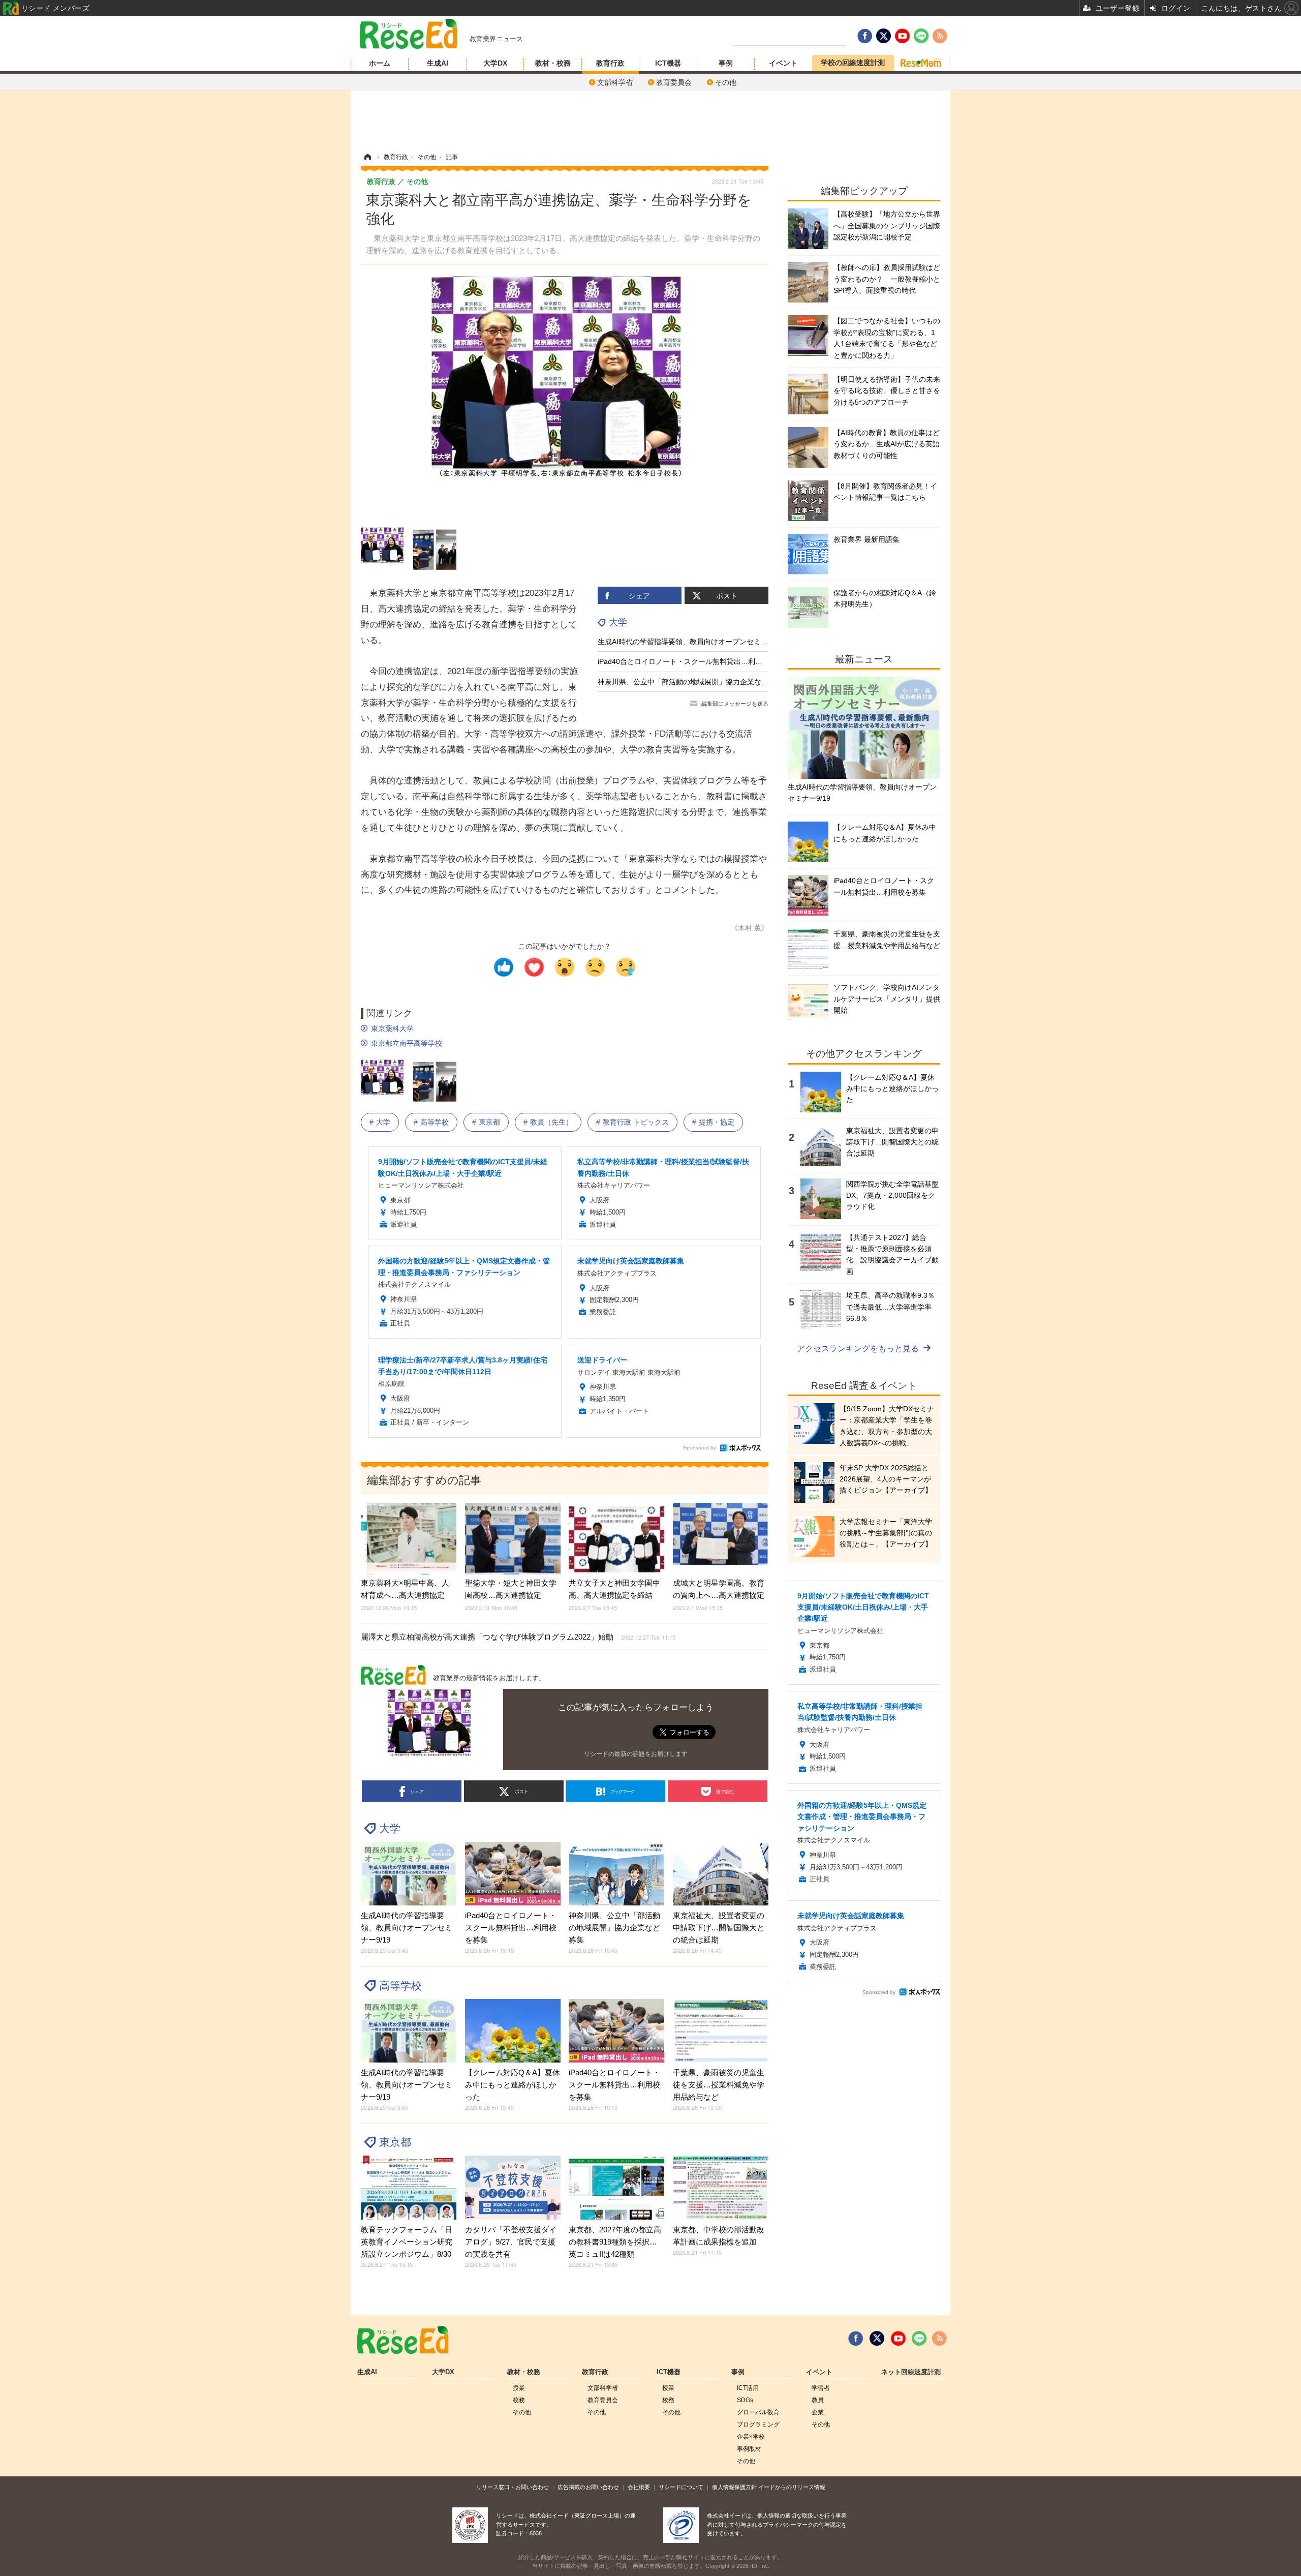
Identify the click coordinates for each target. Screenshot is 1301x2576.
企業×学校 (751, 2437)
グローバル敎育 (758, 2412)
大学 (618, 622)
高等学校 (435, 1122)
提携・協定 (717, 1122)
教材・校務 (553, 63)
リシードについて (681, 2487)
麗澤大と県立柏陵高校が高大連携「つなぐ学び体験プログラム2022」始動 (518, 1637)
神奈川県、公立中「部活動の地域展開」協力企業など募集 (690, 682)
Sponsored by (700, 1448)
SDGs (745, 2400)
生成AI (438, 63)
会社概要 (639, 2487)
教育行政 (610, 63)
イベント (783, 63)
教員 (818, 2400)
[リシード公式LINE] (919, 2339)
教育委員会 (674, 82)
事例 (726, 63)
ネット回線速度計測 (911, 2372)
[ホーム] (367, 157)
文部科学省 (615, 82)
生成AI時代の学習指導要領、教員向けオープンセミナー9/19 (693, 642)
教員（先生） (551, 1122)
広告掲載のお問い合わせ (588, 2487)
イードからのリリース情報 (792, 2487)
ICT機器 (668, 63)
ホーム (380, 63)
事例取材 (749, 2449)
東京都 (489, 1122)
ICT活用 (748, 2388)
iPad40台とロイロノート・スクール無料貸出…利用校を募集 (694, 661)
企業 (818, 2412)
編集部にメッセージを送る (735, 704)
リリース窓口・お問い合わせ (513, 2487)
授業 (519, 2388)
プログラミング (758, 2425)
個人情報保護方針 (734, 2487)
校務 (519, 2400)
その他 (726, 82)
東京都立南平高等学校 (407, 1043)
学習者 (821, 2388)
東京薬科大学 (392, 1028)
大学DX (495, 63)
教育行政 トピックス (636, 1122)
